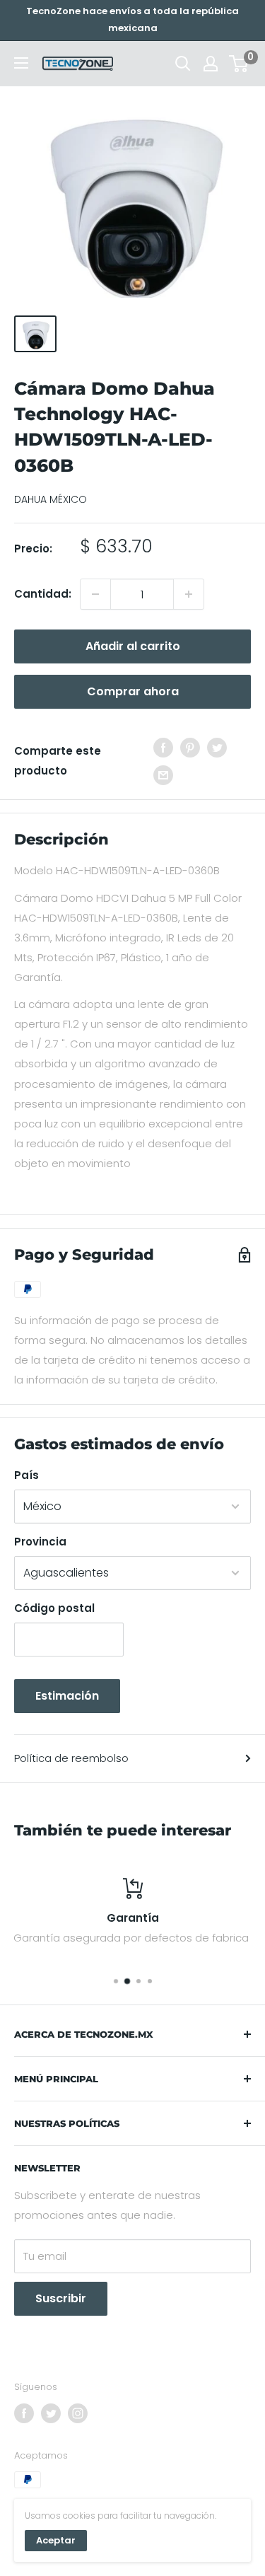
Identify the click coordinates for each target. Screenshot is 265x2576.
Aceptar (56, 2540)
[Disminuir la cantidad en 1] (95, 594)
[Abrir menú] (21, 63)
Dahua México (51, 499)
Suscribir (61, 2298)
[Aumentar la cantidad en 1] (189, 594)
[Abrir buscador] (183, 64)
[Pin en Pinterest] (190, 747)
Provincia (40, 1542)
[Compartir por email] (163, 775)
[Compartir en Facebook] (163, 747)
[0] (239, 64)
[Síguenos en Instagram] (78, 2413)
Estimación (67, 1696)
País (26, 1475)
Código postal (54, 1608)
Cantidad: (43, 594)
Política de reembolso (71, 1758)
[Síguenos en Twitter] (51, 2413)
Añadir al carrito (133, 646)
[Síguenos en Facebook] (24, 2413)
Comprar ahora (133, 691)
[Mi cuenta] (211, 64)
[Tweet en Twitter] (217, 747)
